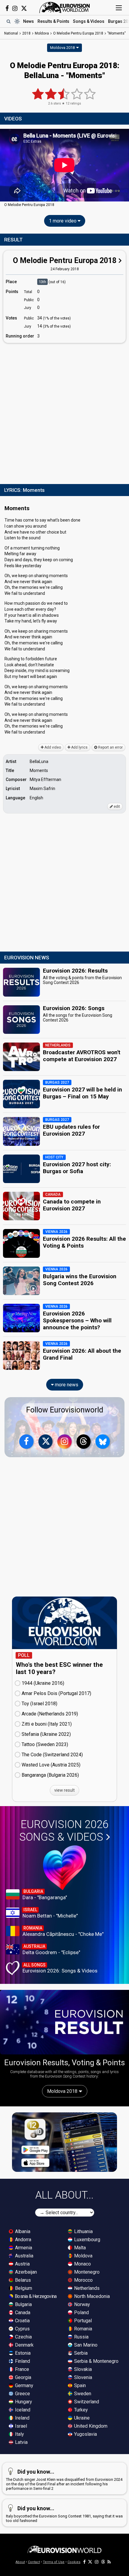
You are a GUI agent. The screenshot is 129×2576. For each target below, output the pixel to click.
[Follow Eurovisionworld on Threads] (84, 1442)
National (11, 33)
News (28, 21)
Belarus (22, 2280)
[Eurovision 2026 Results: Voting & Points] (64, 2022)
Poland (81, 2313)
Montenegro (86, 2272)
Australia (24, 2256)
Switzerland (86, 2402)
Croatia (22, 2321)
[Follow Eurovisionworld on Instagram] (15, 8)
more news (66, 1385)
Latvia (21, 2442)
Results (53, 21)
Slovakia (82, 2369)
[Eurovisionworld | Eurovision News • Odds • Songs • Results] (64, 8)
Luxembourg (87, 2240)
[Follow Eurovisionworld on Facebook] (7, 8)
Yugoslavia (85, 2434)
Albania (22, 2231)
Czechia (23, 2337)
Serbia (80, 2353)
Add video (52, 747)
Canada (22, 2313)
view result (64, 1790)
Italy (19, 2434)
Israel (20, 2426)
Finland (22, 2361)
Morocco (83, 2280)
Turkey (80, 2410)
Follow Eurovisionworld (65, 1410)
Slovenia (82, 2377)
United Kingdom (90, 2426)
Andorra (22, 2240)
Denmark (24, 2345)
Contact (34, 2562)
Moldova (83, 2256)
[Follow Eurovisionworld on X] (24, 8)
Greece (22, 2394)
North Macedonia (91, 2296)
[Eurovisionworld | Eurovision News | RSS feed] (109, 2562)
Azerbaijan (25, 2272)
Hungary (23, 2402)
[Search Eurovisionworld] (8, 21)
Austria (22, 2264)
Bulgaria (23, 2304)
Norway (81, 2304)
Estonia (22, 2353)
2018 (26, 33)
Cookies (74, 2562)
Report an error (110, 747)
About (20, 2562)
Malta (79, 2248)
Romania (82, 2329)
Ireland (22, 2418)
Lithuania (83, 2231)
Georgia (22, 2377)
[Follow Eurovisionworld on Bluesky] (103, 1442)
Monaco (82, 2264)
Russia (81, 2337)
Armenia (23, 2248)
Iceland (22, 2410)
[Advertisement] (64, 412)
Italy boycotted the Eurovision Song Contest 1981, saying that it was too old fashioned (64, 2514)
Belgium (23, 2288)
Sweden (82, 2394)
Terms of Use (54, 2562)
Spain (79, 2385)
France (21, 2369)
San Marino (85, 2345)
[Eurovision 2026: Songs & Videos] (65, 1868)
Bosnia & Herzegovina (35, 2296)
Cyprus (22, 2329)
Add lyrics (79, 747)
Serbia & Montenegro (96, 2361)
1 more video (63, 221)
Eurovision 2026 (64, 1831)
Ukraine (81, 2418)
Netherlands (86, 2288)
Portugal (82, 2321)
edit (116, 807)
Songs (89, 21)
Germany (24, 2385)
